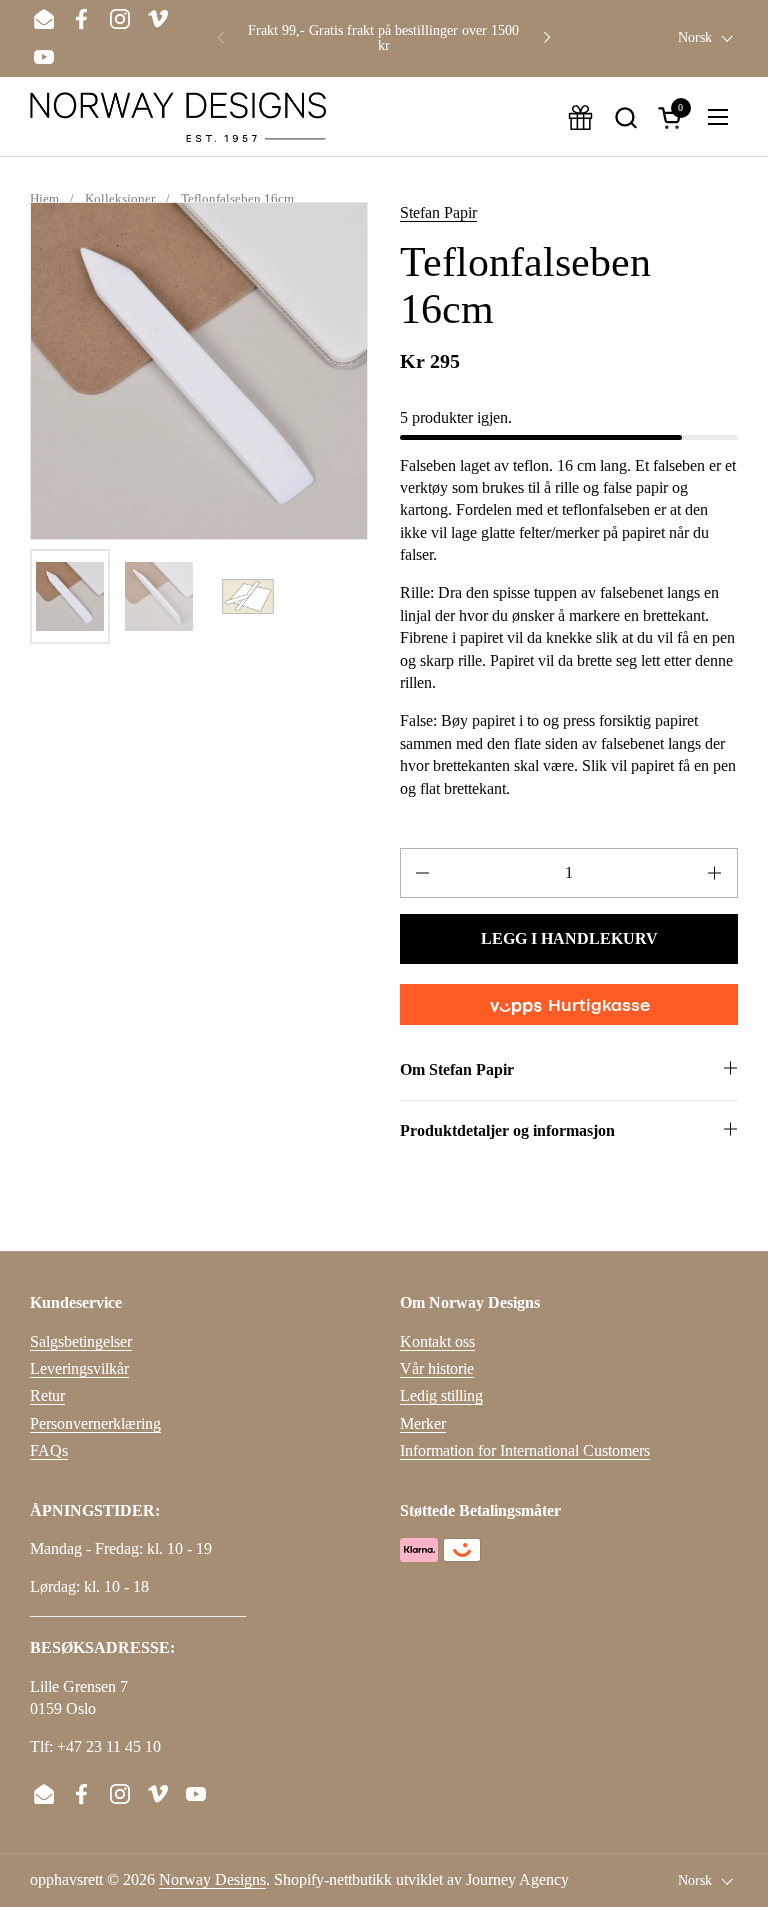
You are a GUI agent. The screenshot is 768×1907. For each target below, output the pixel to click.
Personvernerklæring (95, 1423)
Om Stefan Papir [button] (457, 1069)
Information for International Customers (525, 1450)
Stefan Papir (438, 212)
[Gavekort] (580, 117)
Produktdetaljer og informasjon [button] (507, 1130)
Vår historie (437, 1368)
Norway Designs (212, 1879)
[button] (625, 117)
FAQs (49, 1450)
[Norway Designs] (178, 117)
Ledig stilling (441, 1395)
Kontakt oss (437, 1341)
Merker (423, 1423)
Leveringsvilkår (79, 1368)
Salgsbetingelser (81, 1341)
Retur (47, 1395)
